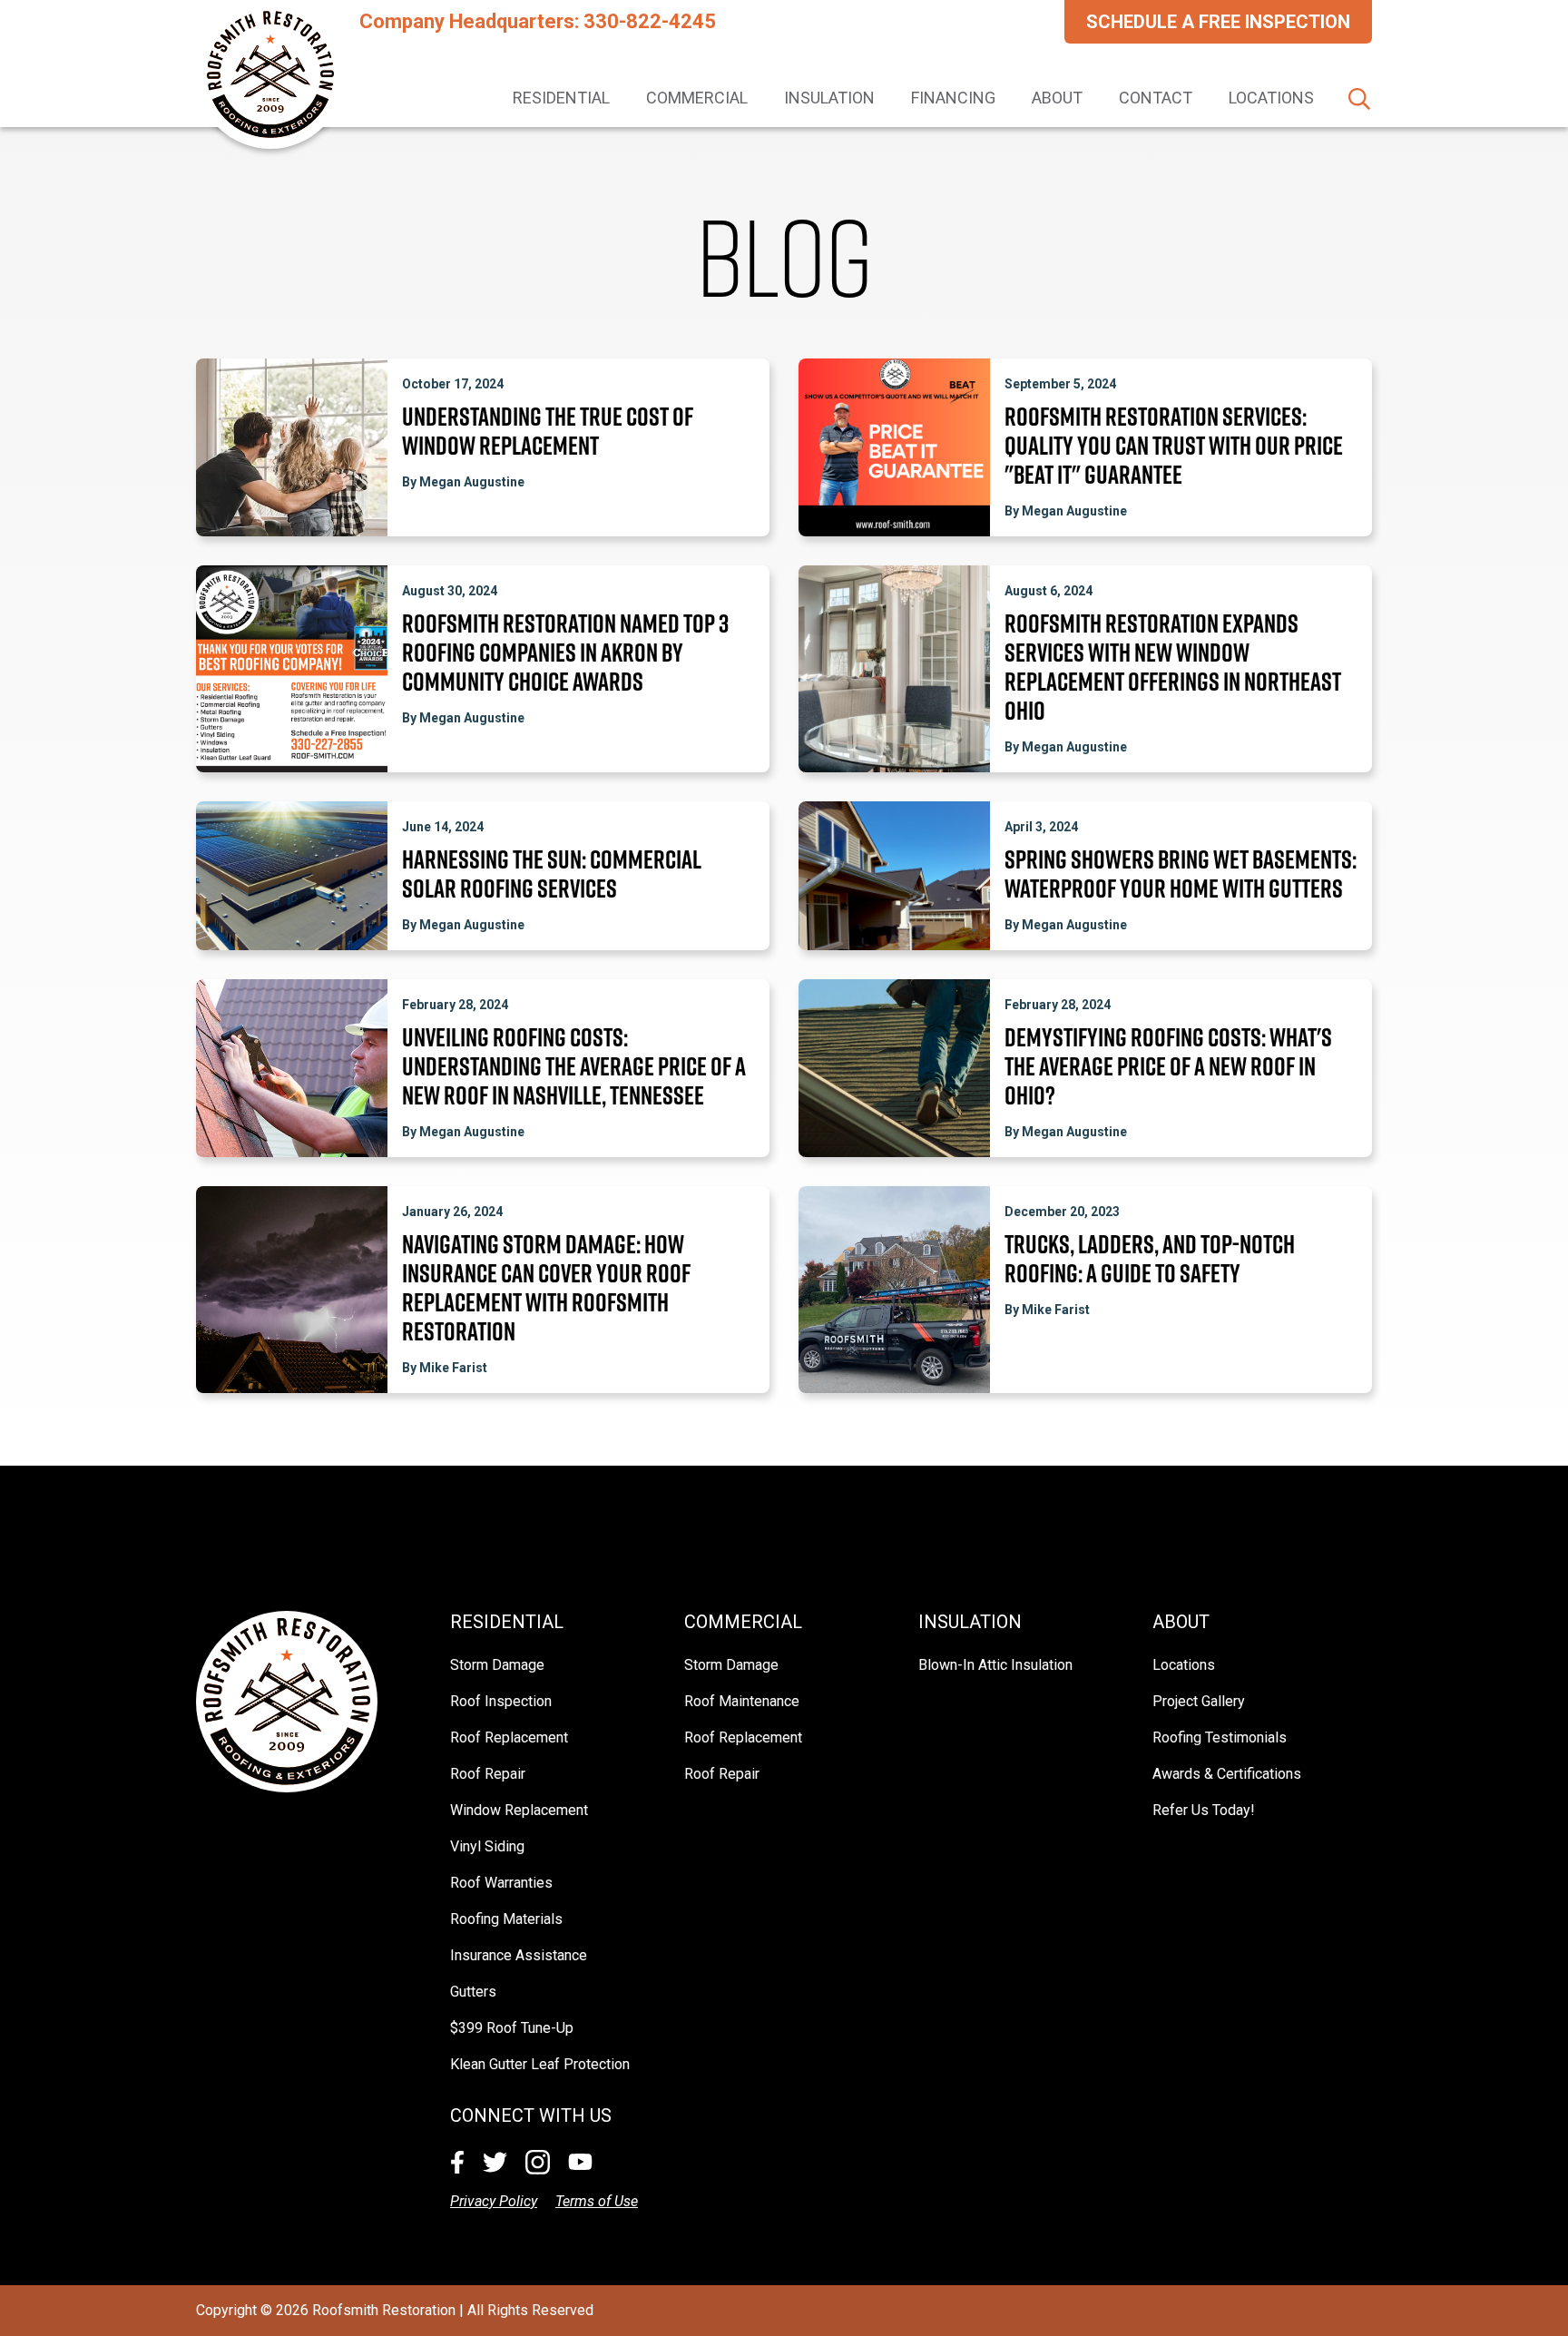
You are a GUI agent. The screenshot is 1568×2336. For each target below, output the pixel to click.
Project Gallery (1199, 1701)
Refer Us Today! (1204, 1810)
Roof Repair (488, 1774)
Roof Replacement (509, 1737)
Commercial (697, 98)
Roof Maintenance (742, 1701)
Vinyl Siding (487, 1846)
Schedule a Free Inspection (1218, 22)
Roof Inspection (501, 1701)
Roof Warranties (501, 1883)
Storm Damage (497, 1665)
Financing (953, 98)
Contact (1156, 98)
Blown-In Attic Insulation (995, 1665)
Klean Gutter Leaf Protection (540, 2064)
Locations (1271, 98)
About (1057, 98)
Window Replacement (519, 1810)
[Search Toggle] (1359, 99)
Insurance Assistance (519, 1955)
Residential (561, 98)
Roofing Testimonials (1220, 1737)
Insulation (829, 98)
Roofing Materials (506, 1919)
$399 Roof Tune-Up (512, 2028)
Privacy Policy (494, 2201)
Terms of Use (597, 2201)
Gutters (473, 1992)
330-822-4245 (650, 21)
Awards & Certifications (1227, 1774)
